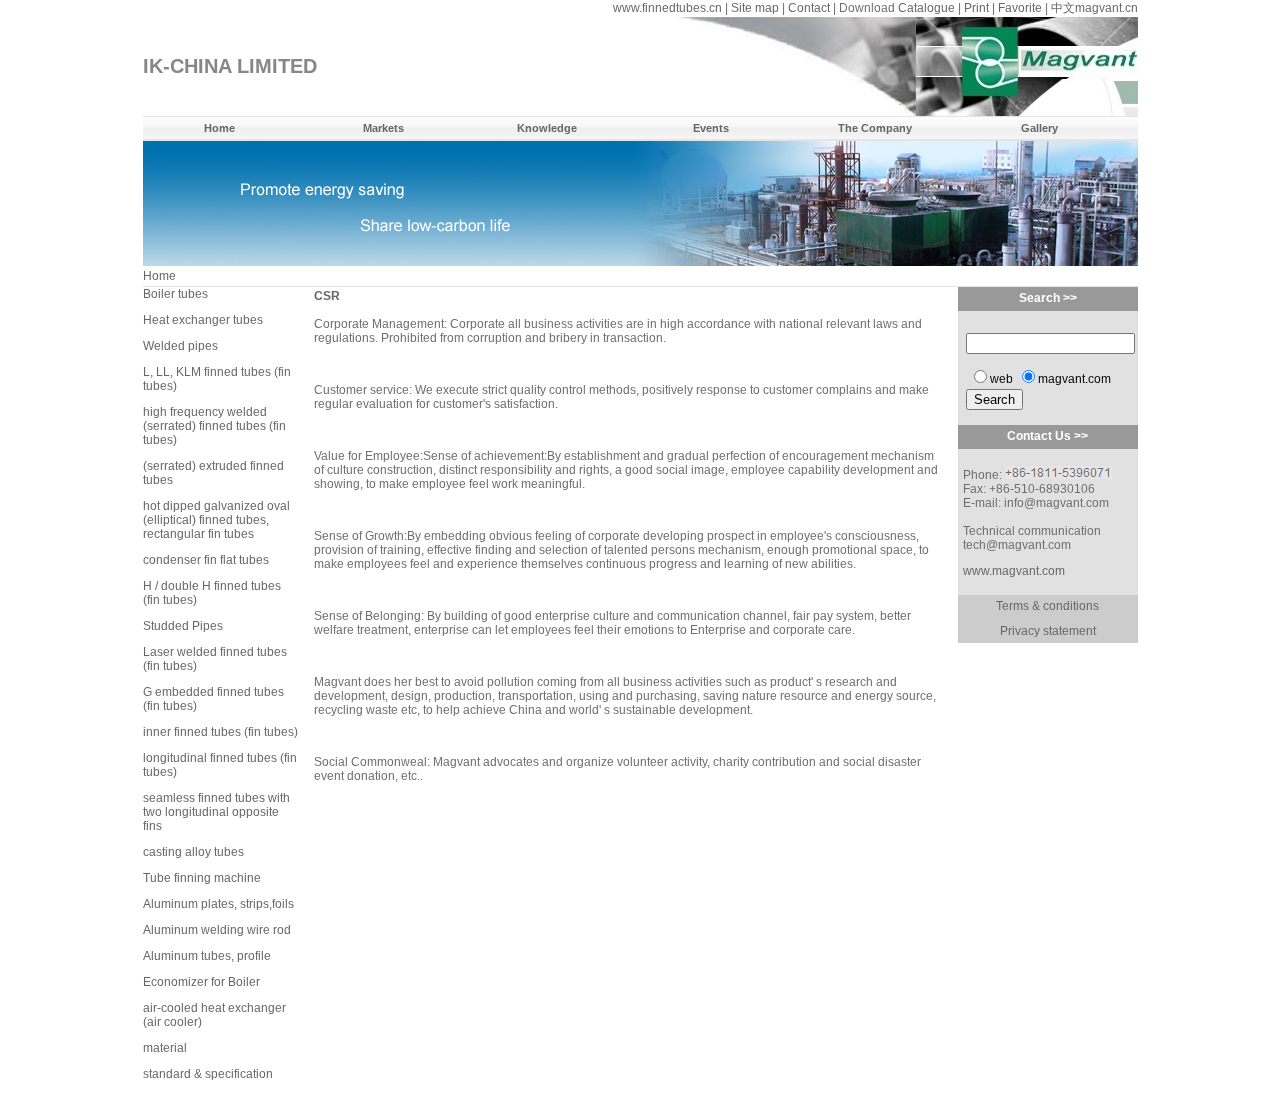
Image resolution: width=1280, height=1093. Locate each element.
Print (976, 8)
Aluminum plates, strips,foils (218, 904)
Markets (383, 128)
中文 (1063, 8)
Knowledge (547, 128)
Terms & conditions (1047, 606)
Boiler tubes (175, 294)
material (165, 1048)
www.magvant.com (1014, 571)
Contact (809, 8)
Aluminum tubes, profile (207, 956)
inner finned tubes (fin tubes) (220, 732)
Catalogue (926, 8)
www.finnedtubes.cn (667, 8)
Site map (755, 8)
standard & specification (208, 1074)
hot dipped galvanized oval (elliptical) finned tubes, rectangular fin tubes (216, 520)
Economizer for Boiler (201, 982)
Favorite (1020, 8)
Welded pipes (180, 346)
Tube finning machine (202, 878)
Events (711, 128)
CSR (327, 296)
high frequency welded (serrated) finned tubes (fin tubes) (214, 426)
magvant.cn (1106, 8)
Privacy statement (1048, 631)
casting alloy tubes (193, 852)
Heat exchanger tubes (203, 320)
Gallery (1039, 128)
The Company (875, 128)
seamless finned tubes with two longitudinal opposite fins (216, 812)
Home (219, 128)
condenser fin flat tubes (206, 560)
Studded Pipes (183, 626)
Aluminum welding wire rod (217, 930)
